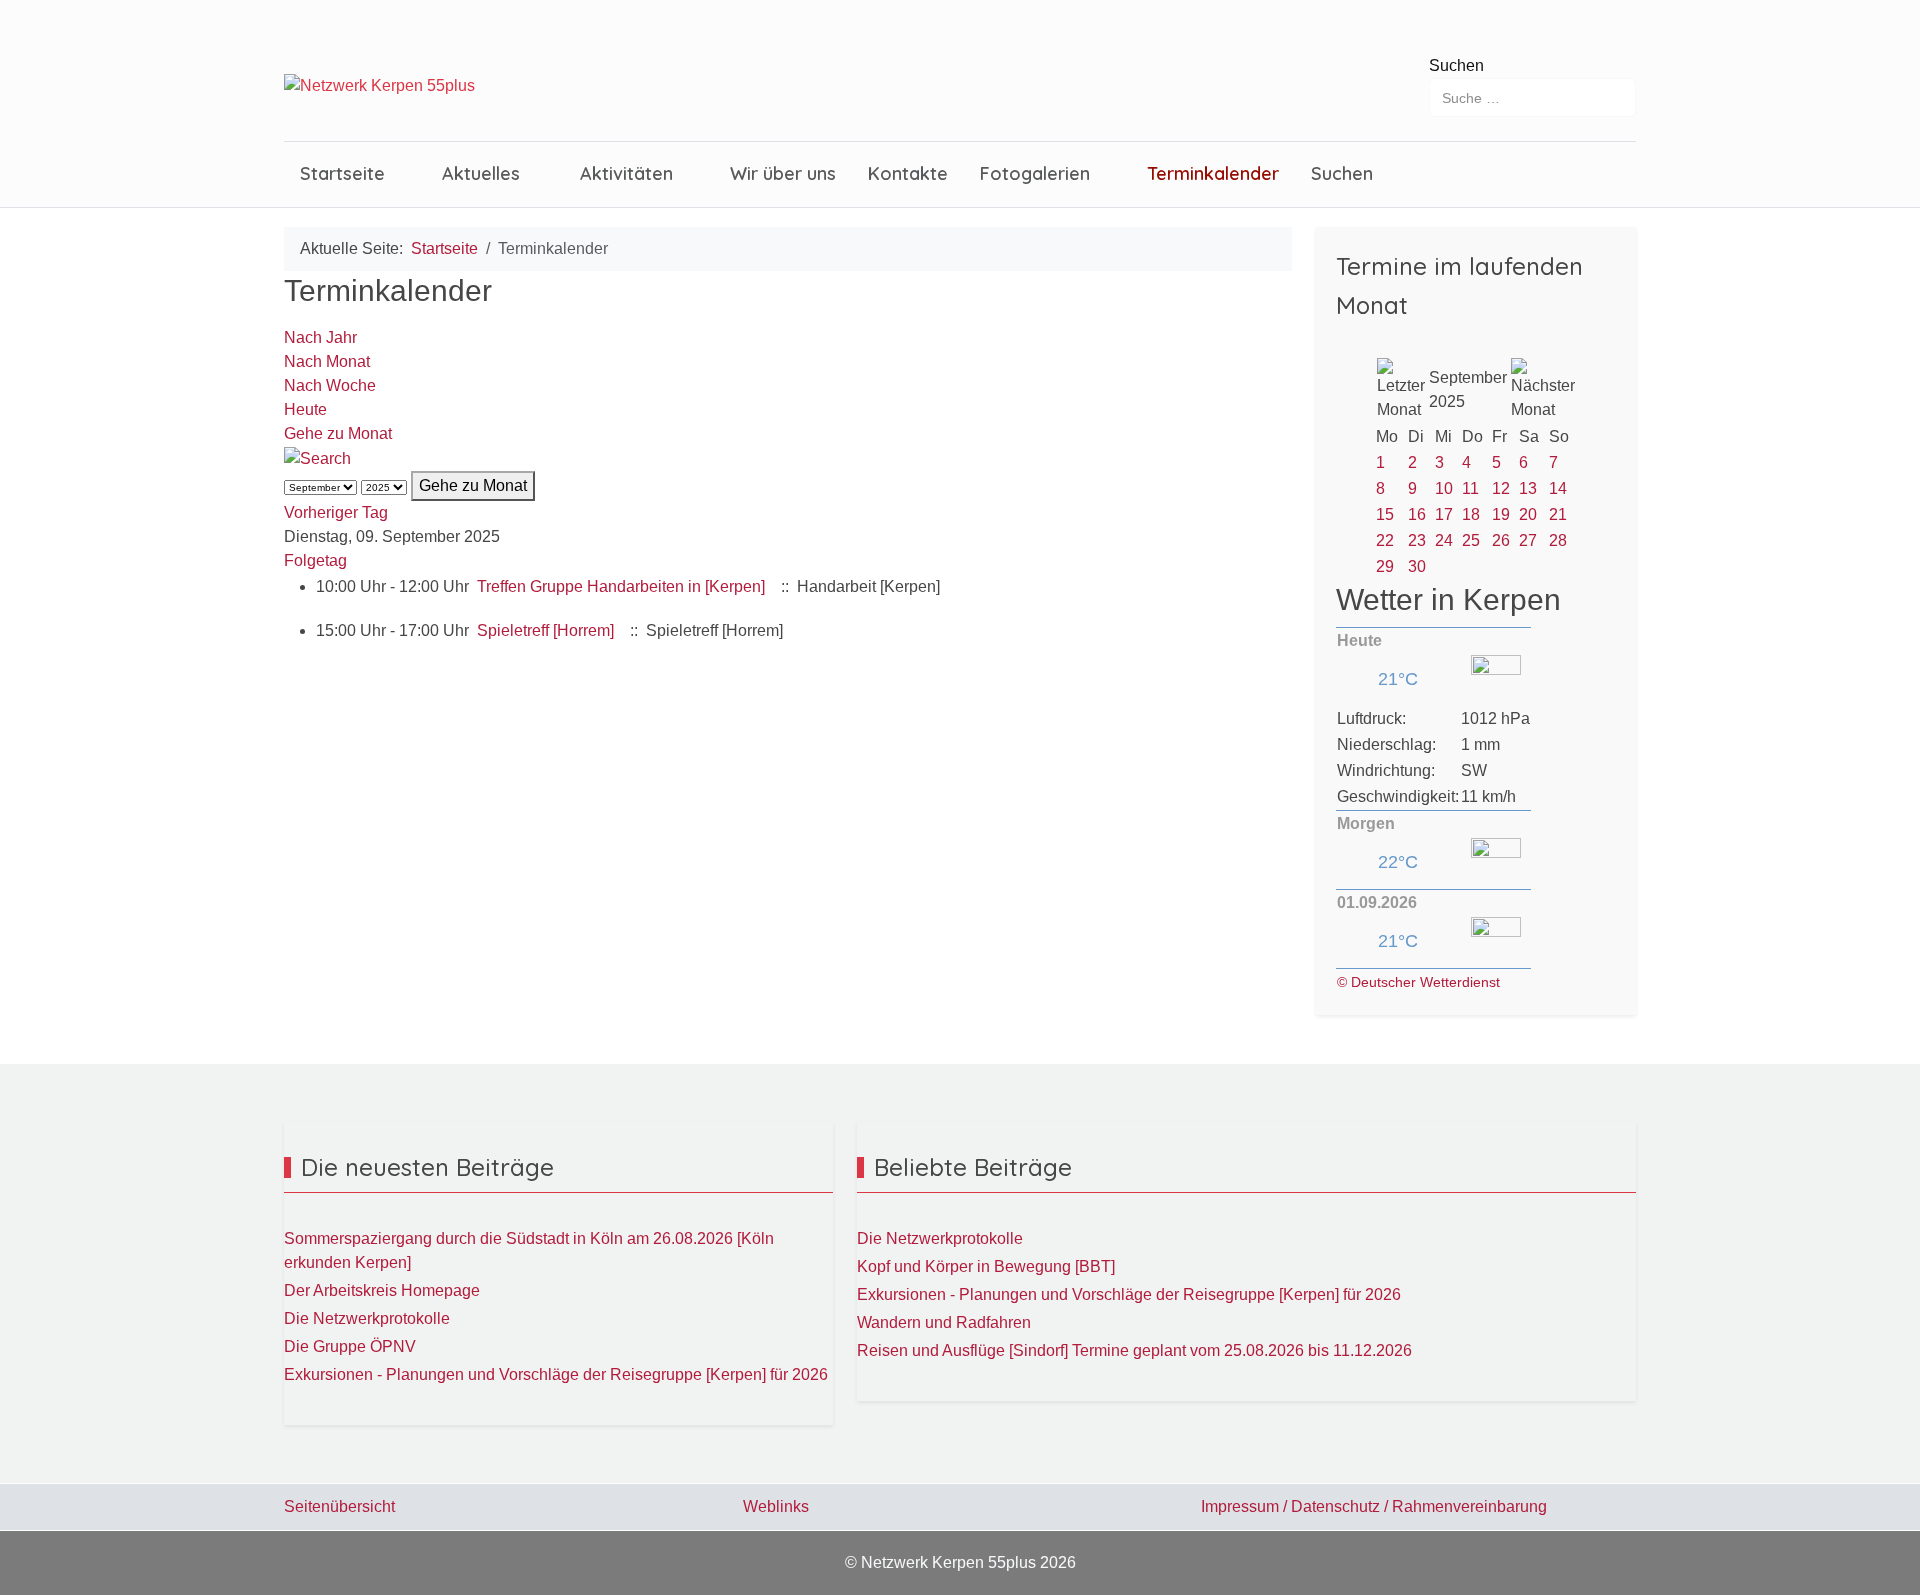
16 (1417, 514)
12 (1501, 488)
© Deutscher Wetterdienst (1418, 982)
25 (1471, 540)
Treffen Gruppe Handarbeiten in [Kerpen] (621, 586)
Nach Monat (327, 361)
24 (1444, 540)
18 (1471, 514)
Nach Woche (330, 385)
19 (1501, 514)
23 (1417, 540)
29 (1385, 566)
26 (1501, 540)
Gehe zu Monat (338, 433)
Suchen (1456, 65)
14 (1558, 488)
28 (1558, 540)
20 (1528, 514)
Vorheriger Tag (336, 512)
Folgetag (315, 560)
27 (1528, 540)
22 (1385, 540)
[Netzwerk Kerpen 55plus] (379, 86)
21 (1558, 514)
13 (1528, 488)
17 (1444, 514)
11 (1470, 488)
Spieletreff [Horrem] (547, 630)
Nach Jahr (320, 337)
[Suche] (317, 457)
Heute (305, 409)
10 (1444, 488)
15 (1385, 514)
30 (1417, 566)
